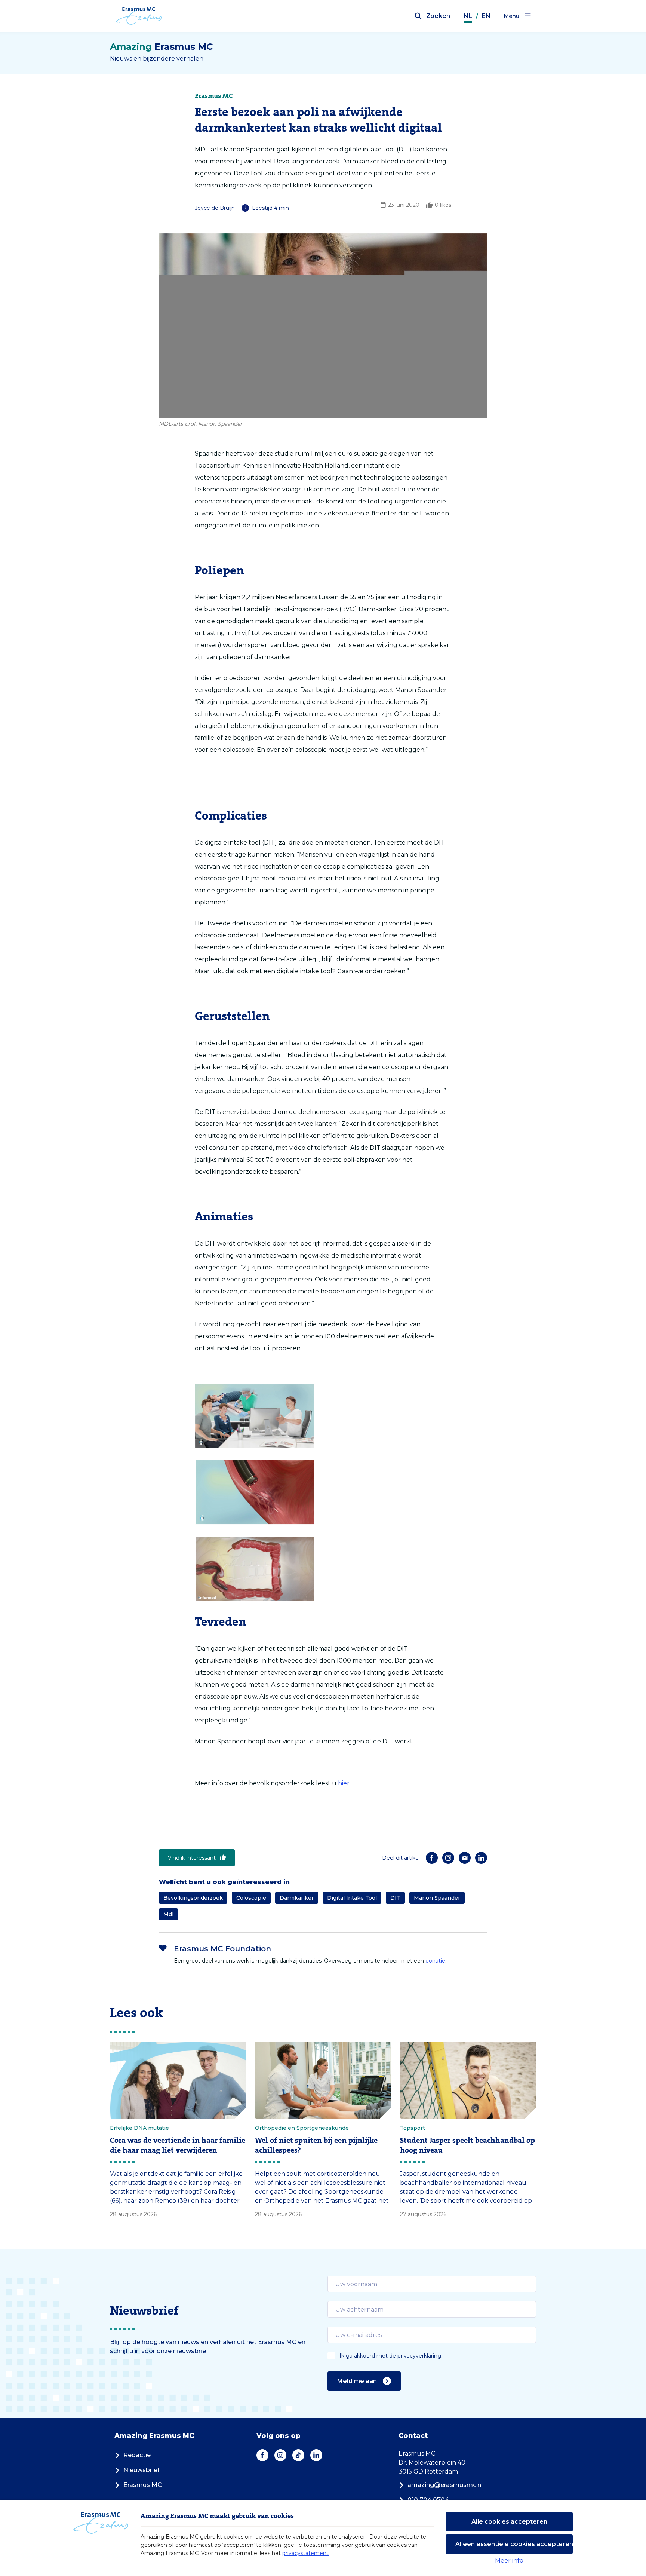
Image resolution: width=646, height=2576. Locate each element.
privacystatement (305, 2553)
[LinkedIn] (481, 1858)
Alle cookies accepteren (509, 2522)
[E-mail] (465, 1858)
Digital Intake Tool (352, 1898)
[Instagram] (448, 1858)
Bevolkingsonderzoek (193, 1898)
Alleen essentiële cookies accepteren (514, 2544)
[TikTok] (298, 2455)
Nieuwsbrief (141, 2470)
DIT (395, 1898)
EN (486, 16)
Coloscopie (251, 1898)
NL (468, 16)
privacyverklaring (419, 2356)
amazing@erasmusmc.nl (445, 2485)
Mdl (168, 1914)
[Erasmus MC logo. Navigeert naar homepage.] (139, 16)
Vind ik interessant (192, 1858)
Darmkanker (297, 1898)
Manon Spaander (437, 1898)
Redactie (137, 2455)
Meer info (509, 2560)
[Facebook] (432, 1858)
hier (344, 1783)
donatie (435, 1961)
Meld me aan (357, 2381)
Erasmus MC (143, 2485)
